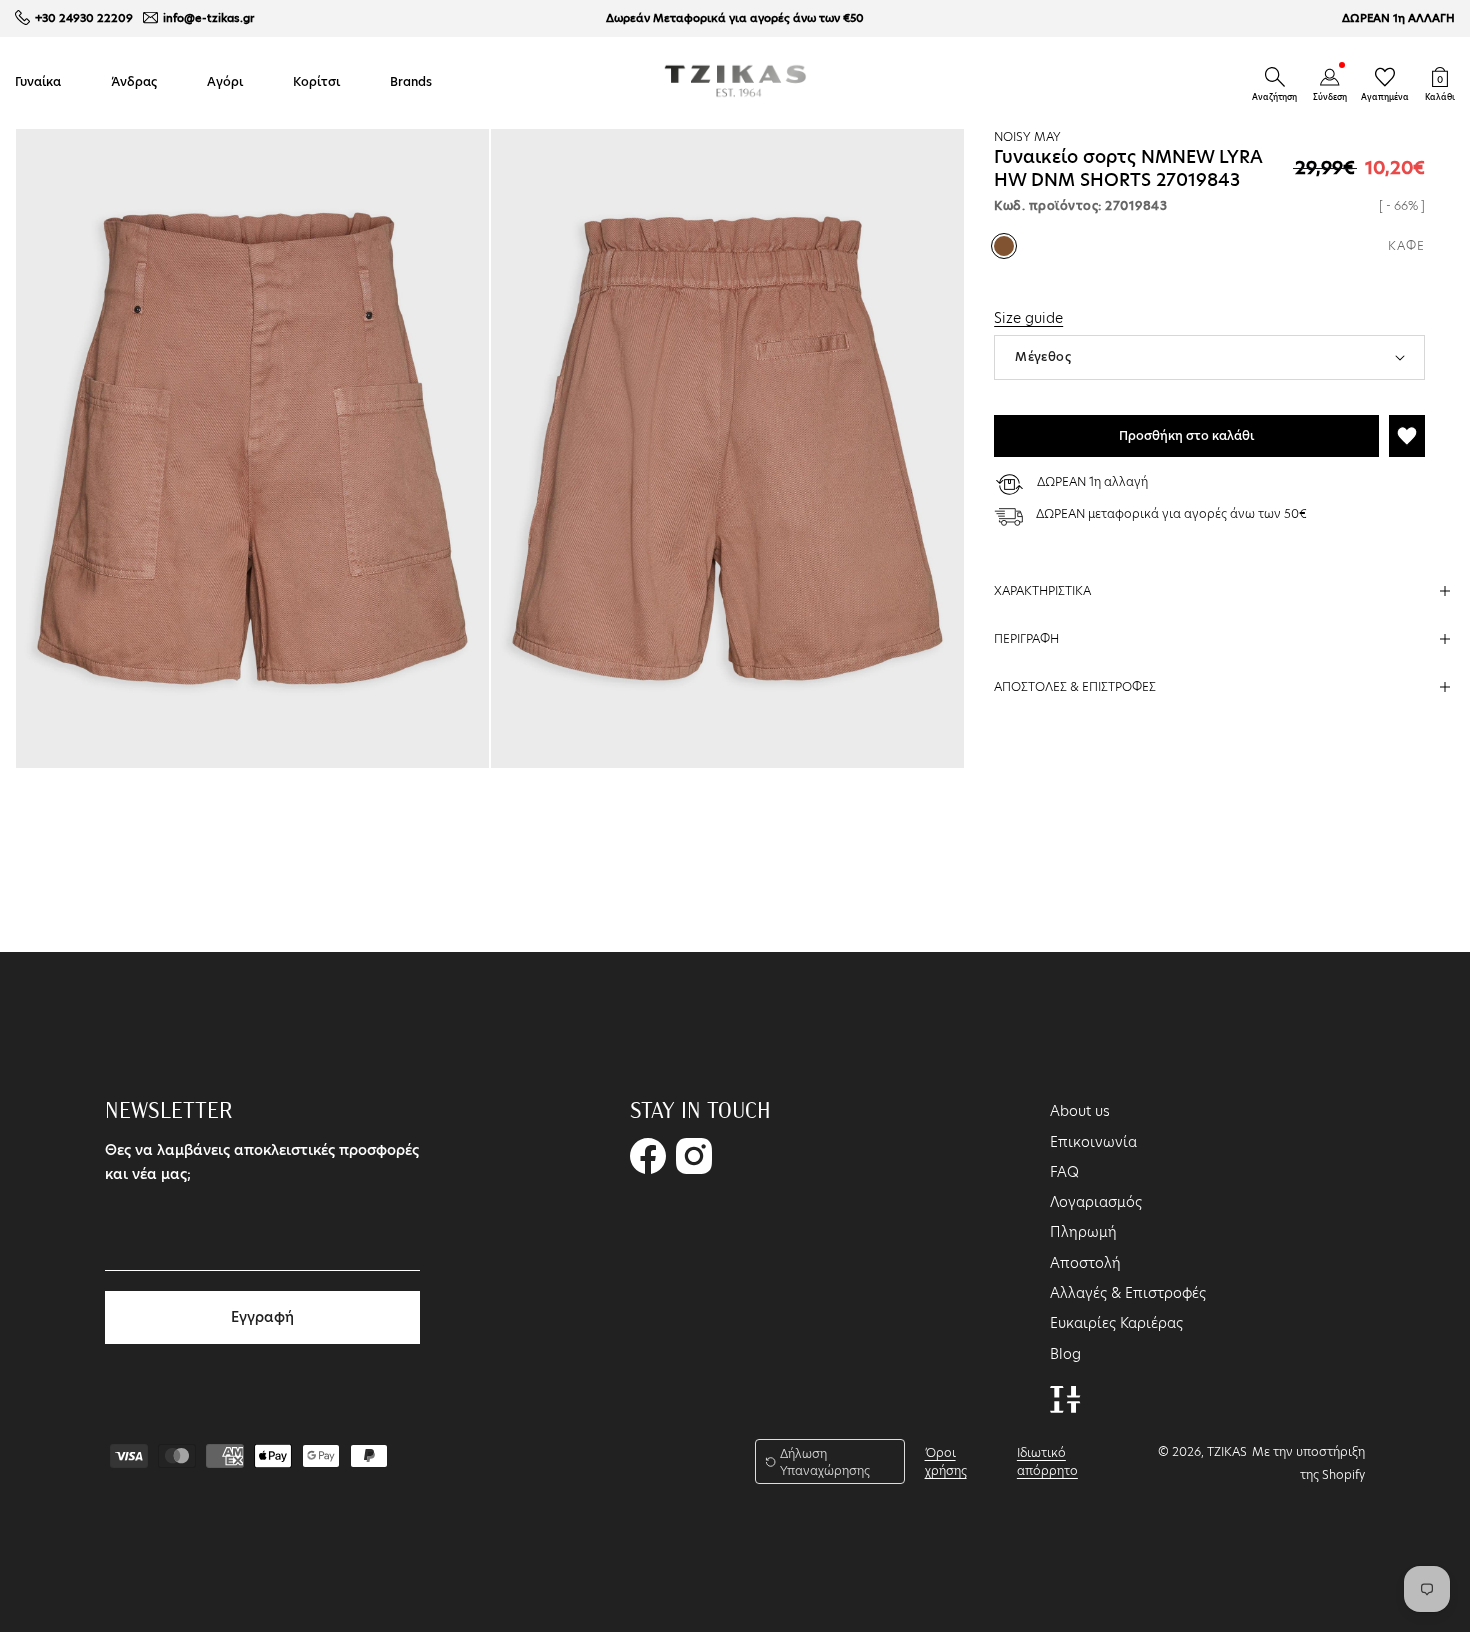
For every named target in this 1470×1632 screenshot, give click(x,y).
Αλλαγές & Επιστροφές (1128, 1293)
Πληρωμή (1083, 1232)
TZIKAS (1227, 1451)
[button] (1275, 77)
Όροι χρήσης (946, 1461)
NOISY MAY (1027, 136)
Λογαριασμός (1096, 1202)
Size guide (1028, 318)
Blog (1065, 1354)
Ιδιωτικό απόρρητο (1047, 1461)
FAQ (1064, 1172)
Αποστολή (1085, 1263)
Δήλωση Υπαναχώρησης (825, 1462)
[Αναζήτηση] (1275, 77)
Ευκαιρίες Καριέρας (1116, 1323)
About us (1080, 1111)
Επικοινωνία (1093, 1142)
